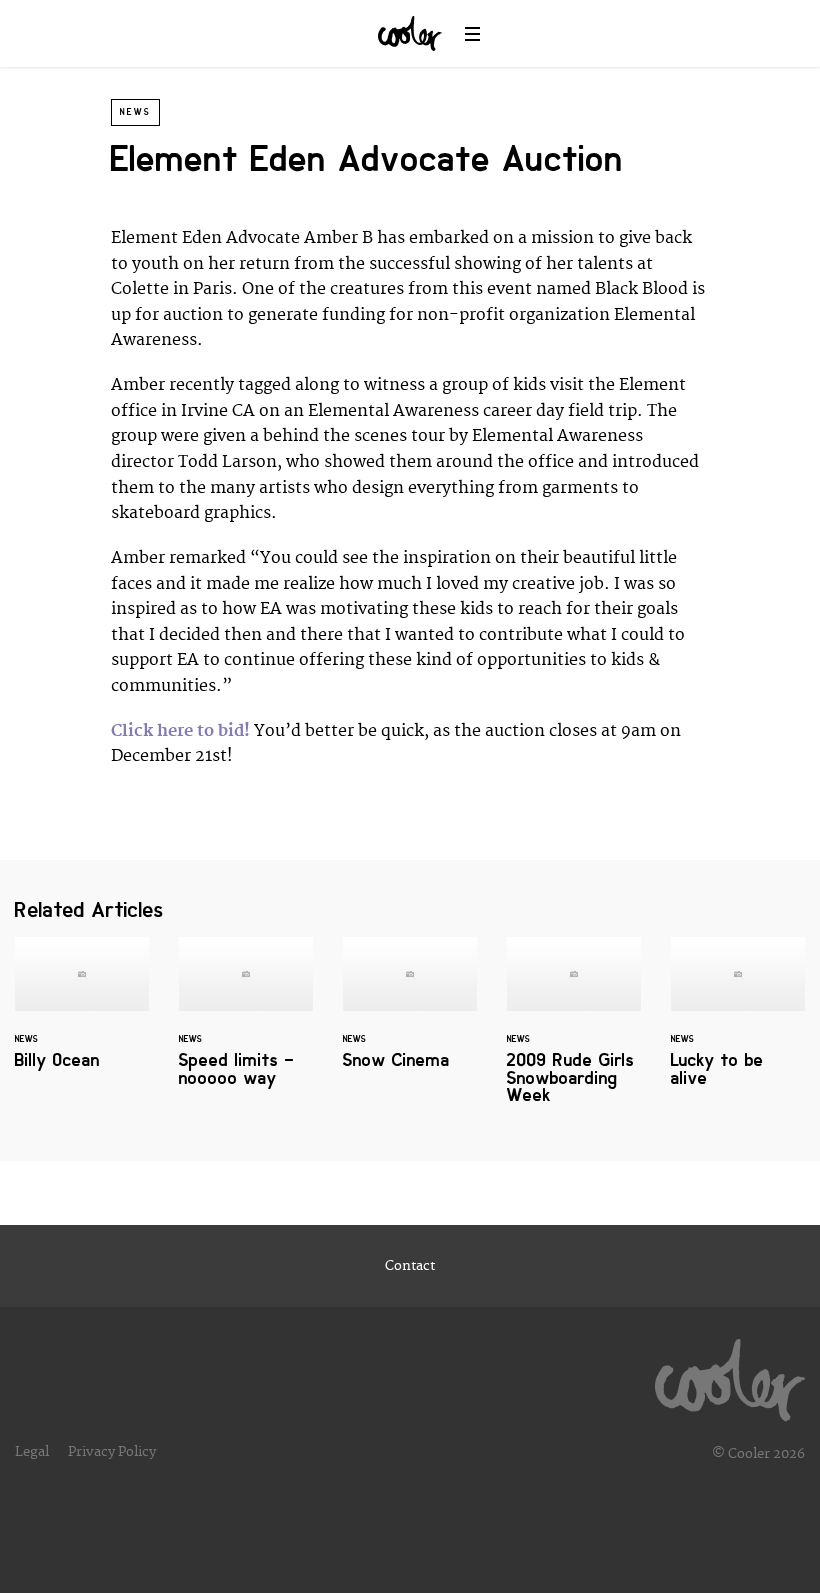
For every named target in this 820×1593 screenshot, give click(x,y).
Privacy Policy (112, 1452)
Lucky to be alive (738, 1024)
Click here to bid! (180, 731)
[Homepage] (730, 1375)
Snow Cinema (410, 1015)
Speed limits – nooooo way (246, 1024)
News (135, 112)
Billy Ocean (82, 1015)
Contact (410, 1266)
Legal (32, 1452)
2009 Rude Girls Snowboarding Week (574, 1033)
